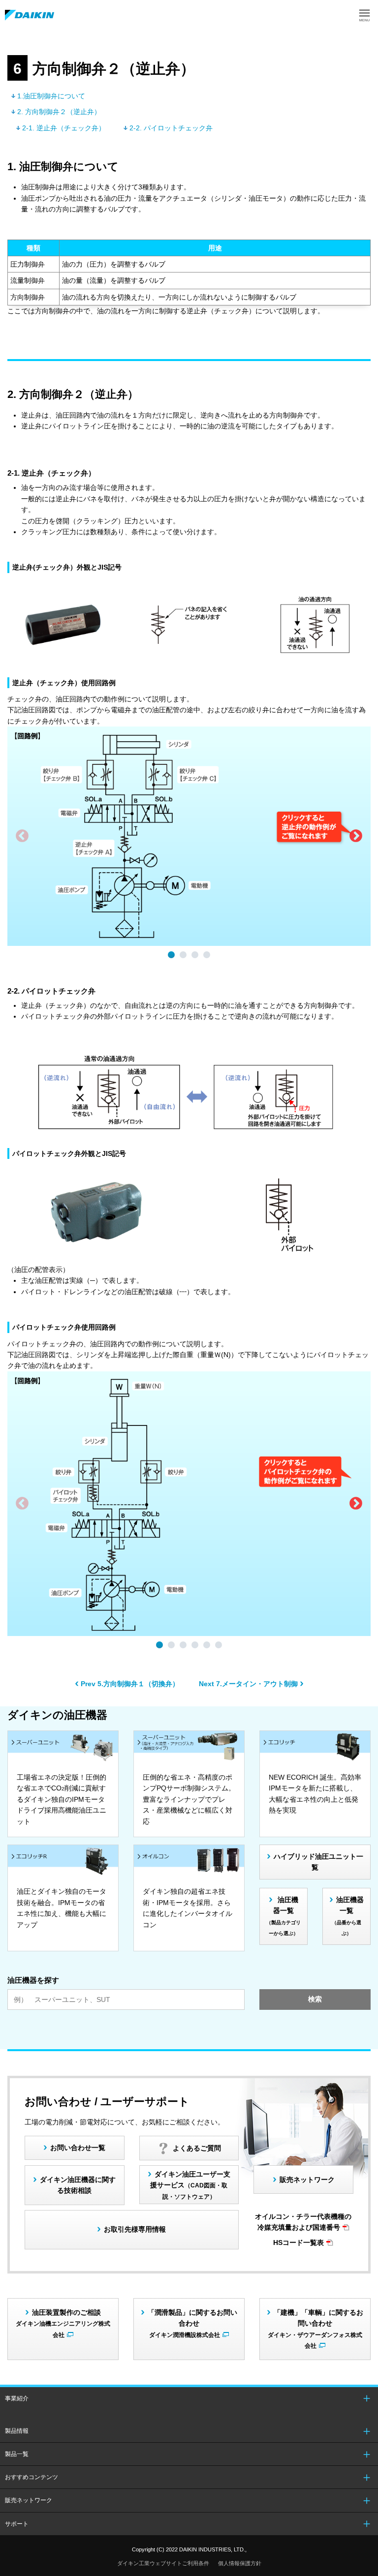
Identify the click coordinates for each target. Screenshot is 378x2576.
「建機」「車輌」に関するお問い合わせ (315, 2329)
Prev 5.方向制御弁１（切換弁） (130, 1684)
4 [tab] (208, 956)
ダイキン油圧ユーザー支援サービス (190, 2185)
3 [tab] (196, 956)
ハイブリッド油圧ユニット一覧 (318, 1862)
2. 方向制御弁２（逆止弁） (59, 112)
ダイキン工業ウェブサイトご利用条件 (163, 2563)
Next (356, 836)
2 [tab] (185, 956)
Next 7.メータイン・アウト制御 (248, 1684)
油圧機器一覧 (283, 1916)
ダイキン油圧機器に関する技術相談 (78, 2185)
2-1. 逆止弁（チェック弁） (64, 128)
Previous (22, 836)
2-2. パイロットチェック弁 (171, 128)
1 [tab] (173, 956)
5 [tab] (208, 1646)
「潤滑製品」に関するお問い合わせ (192, 2323)
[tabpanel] (189, 836)
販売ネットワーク (307, 2180)
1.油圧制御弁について (51, 96)
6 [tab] (220, 1646)
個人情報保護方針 (240, 2563)
